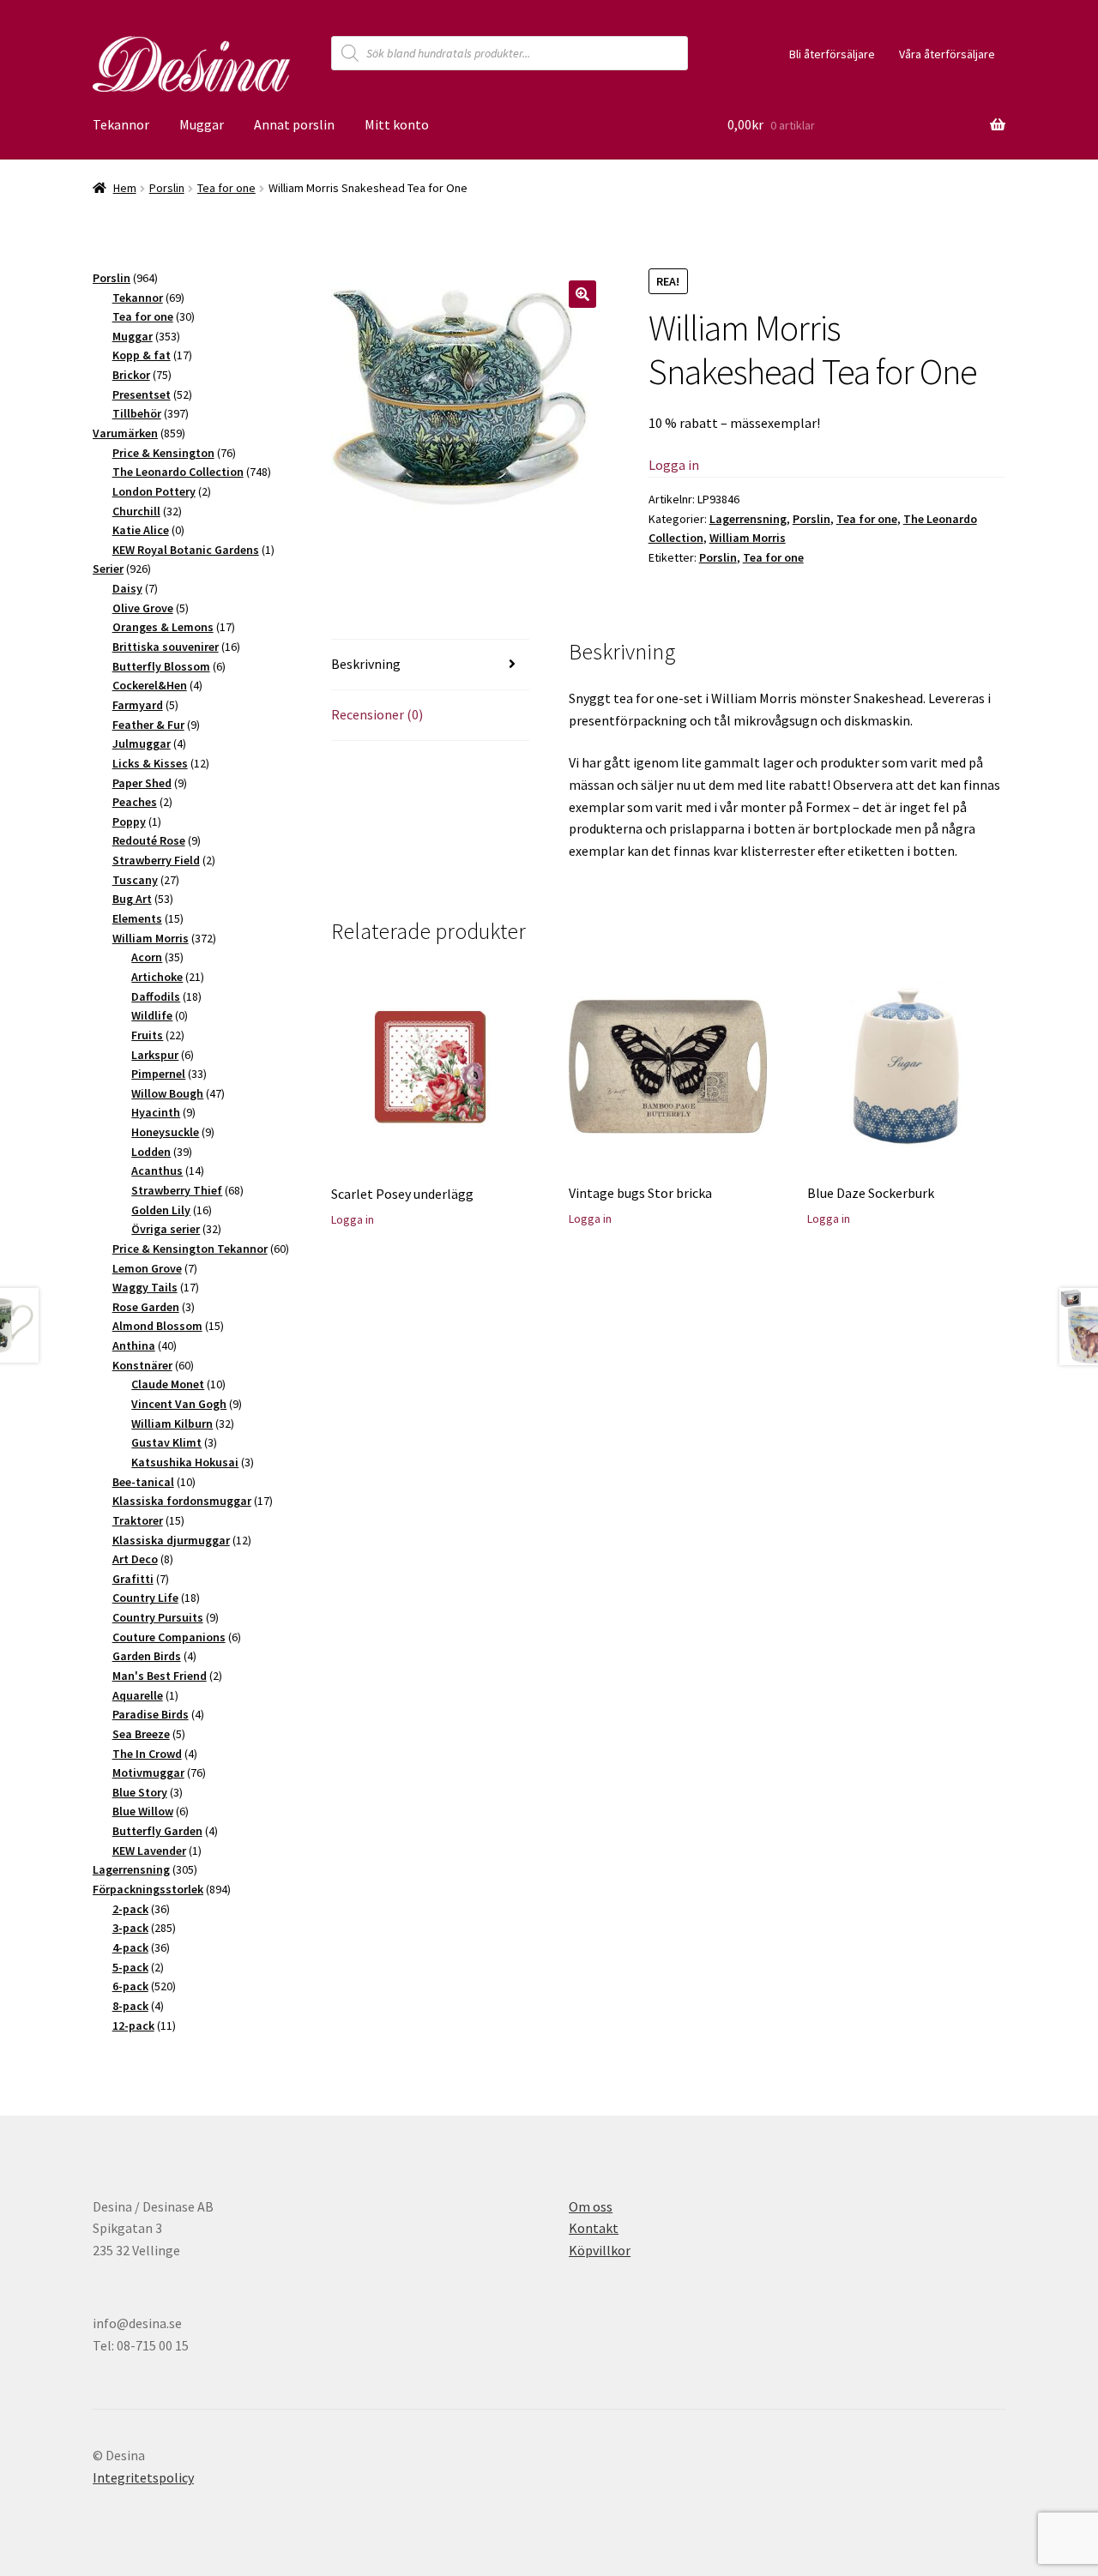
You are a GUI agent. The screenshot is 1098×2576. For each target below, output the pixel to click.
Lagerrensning (748, 519)
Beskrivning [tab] (366, 664)
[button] (582, 294)
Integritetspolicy (143, 2477)
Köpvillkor (600, 2250)
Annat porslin (294, 124)
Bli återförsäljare (832, 54)
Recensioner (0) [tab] (377, 714)
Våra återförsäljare (947, 54)
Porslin (167, 188)
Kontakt (594, 2228)
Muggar (202, 124)
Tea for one (226, 188)
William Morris (748, 538)
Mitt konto (397, 124)
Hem (125, 188)
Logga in (674, 465)
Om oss (591, 2206)
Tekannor (121, 124)
